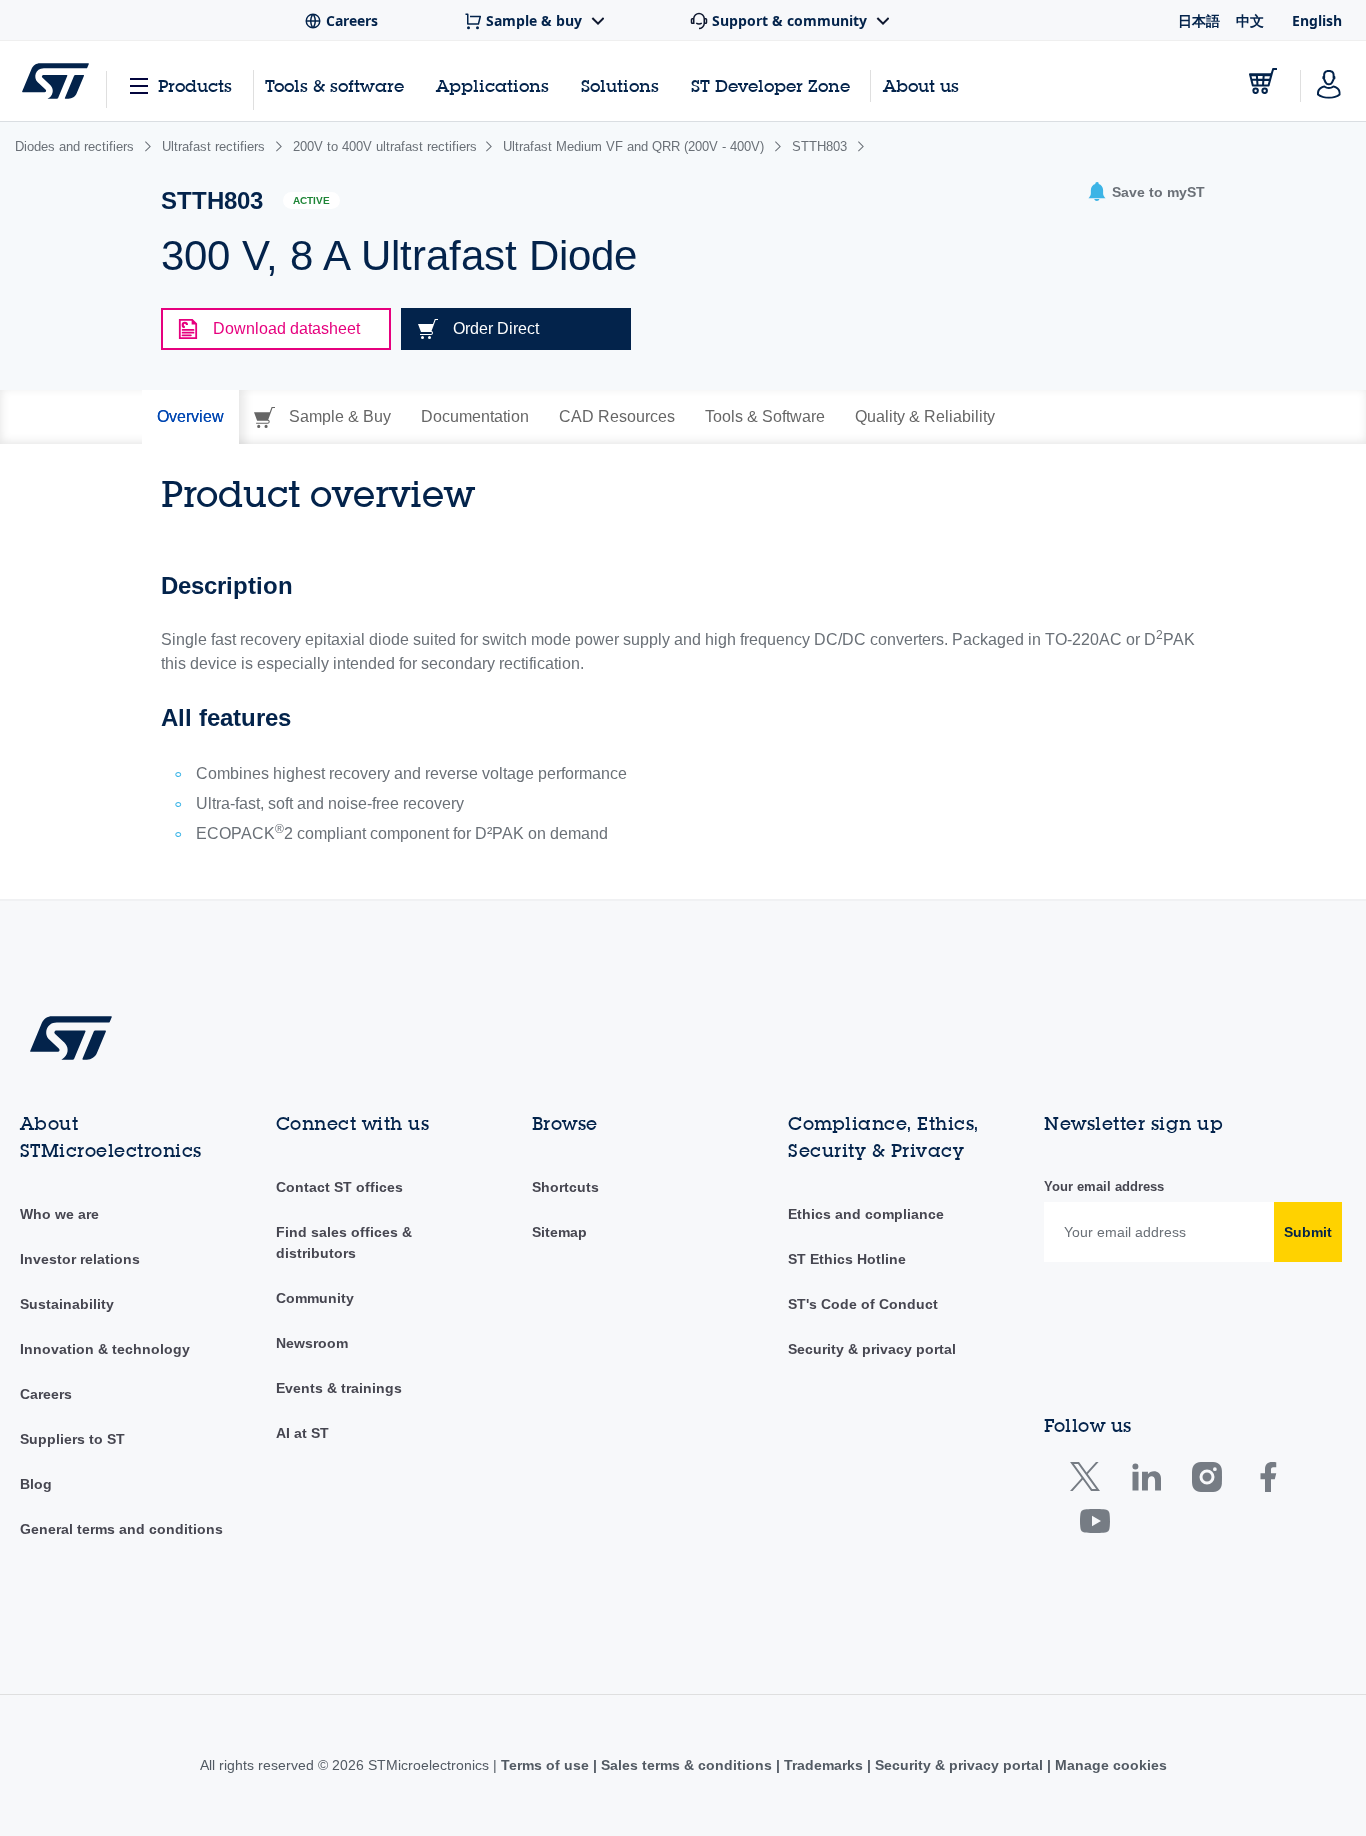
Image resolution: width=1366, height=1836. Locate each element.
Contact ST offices (339, 1187)
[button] (1146, 192)
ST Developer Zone (770, 86)
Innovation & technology (105, 1349)
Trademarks (823, 1765)
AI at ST (302, 1433)
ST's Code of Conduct (863, 1304)
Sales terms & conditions (686, 1765)
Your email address (1104, 1186)
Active (311, 200)
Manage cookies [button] (1109, 1765)
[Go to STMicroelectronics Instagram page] (1206, 1481)
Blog (36, 1484)
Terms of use (547, 1765)
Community (315, 1298)
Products (195, 85)
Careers (46, 1394)
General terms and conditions (121, 1529)
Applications (492, 85)
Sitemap (559, 1232)
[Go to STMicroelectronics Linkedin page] (1145, 1481)
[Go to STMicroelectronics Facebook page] (1267, 1481)
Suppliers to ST (72, 1439)
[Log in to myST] (1329, 81)
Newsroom (312, 1343)
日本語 (1199, 20)
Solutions (620, 85)
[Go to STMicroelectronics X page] (1089, 1481)
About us (921, 85)
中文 (1250, 20)
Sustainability (67, 1304)
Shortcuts (565, 1187)
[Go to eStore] (1263, 81)
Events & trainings (339, 1388)
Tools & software (334, 85)
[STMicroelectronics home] (55, 81)
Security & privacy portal (872, 1349)
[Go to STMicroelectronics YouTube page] (1094, 1525)
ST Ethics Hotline (847, 1259)
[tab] (190, 417)
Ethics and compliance (866, 1214)
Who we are (59, 1214)
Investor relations (80, 1259)
